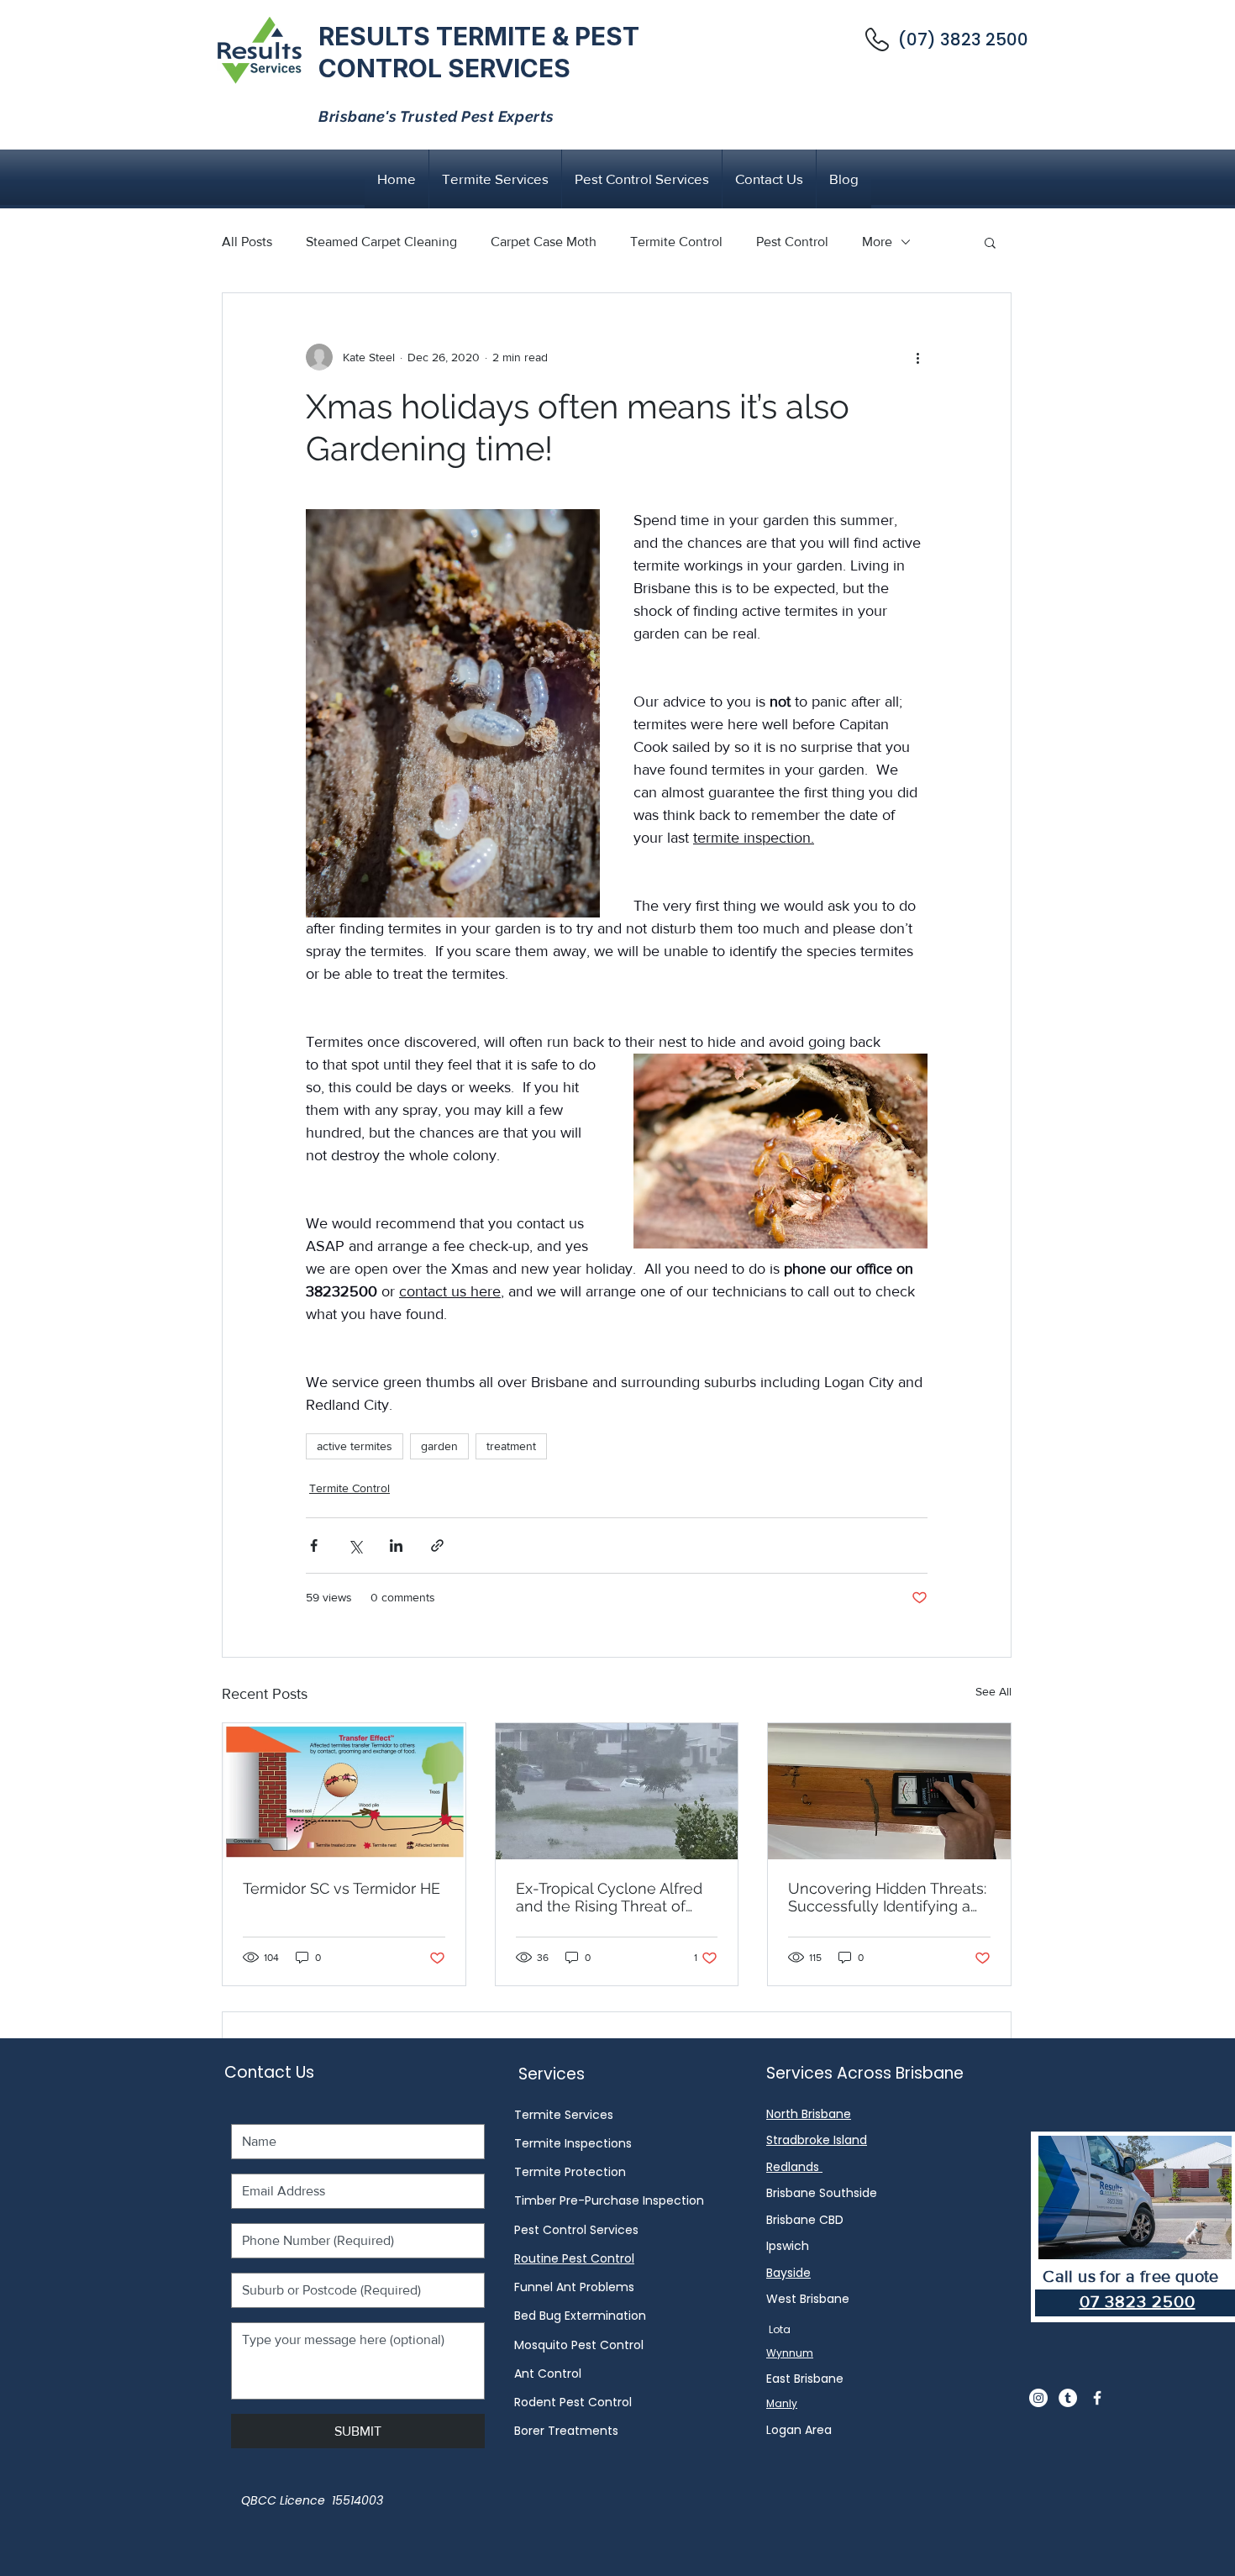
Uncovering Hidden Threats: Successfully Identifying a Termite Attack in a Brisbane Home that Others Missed (887, 1897)
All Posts (247, 242)
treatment (511, 1446)
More (877, 242)
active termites (355, 1446)
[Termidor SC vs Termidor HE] (344, 1791)
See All (993, 1691)
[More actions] (917, 357)
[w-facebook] (1097, 2398)
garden (439, 1446)
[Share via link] (437, 1546)
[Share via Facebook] (314, 1546)
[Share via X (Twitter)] (355, 1546)
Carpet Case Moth (544, 242)
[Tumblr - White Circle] (1068, 2398)
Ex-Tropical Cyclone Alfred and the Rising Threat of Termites (609, 1897)
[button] (990, 242)
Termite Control (676, 242)
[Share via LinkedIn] (396, 1546)
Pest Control (792, 242)
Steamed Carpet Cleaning (381, 242)
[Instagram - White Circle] (1038, 2398)
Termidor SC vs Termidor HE (342, 1888)
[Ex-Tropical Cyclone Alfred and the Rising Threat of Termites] (617, 1791)
